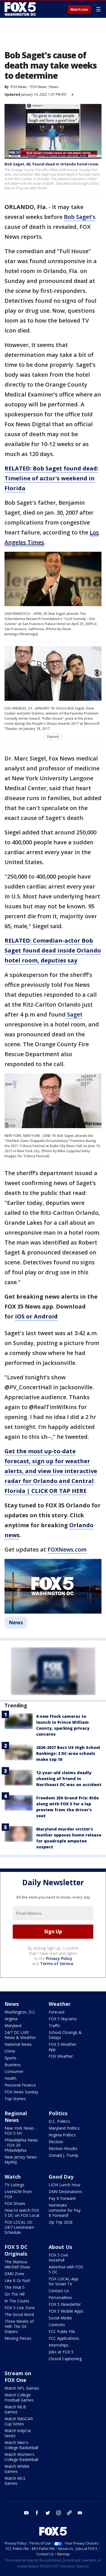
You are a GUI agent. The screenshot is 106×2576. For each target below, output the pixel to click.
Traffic (55, 2026)
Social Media (60, 2318)
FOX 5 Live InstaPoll (58, 2258)
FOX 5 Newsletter (65, 2304)
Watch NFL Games (22, 2388)
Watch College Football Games (19, 2397)
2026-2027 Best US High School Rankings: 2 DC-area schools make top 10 (68, 1753)
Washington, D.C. (20, 2012)
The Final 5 (15, 2287)
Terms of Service (57, 1964)
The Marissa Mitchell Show (17, 2264)
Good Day (61, 2177)
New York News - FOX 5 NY (20, 2131)
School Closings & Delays (65, 2035)
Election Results (63, 2148)
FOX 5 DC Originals (16, 2250)
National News (18, 2044)
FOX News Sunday (21, 2092)
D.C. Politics (59, 2121)
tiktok (69, 2513)
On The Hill (15, 2294)
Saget (74, 1014)
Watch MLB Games (15, 2409)
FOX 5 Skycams (63, 2019)
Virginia (11, 2019)
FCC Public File (62, 2331)
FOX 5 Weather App (62, 2047)
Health (10, 2078)
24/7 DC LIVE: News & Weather (20, 2035)
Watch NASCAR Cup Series (19, 2421)
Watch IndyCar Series (18, 2433)
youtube (26, 2513)
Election (56, 2142)
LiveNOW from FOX (18, 2194)
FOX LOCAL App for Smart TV (63, 2281)
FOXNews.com (67, 1549)
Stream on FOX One (18, 2377)
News (54, 87)
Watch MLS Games (15, 2481)
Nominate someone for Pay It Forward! (65, 2210)
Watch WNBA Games (17, 2469)
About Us (60, 2247)
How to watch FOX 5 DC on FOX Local (22, 2213)
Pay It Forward (62, 2198)
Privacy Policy (59, 1958)
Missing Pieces (18, 2338)
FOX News (39, 87)
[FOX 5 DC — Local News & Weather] (21, 9)
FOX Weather (61, 2056)
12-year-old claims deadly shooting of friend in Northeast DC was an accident (69, 1779)
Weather (60, 2004)
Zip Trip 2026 (61, 2222)
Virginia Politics (62, 2135)
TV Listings (14, 2185)
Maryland (13, 2026)
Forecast (57, 2012)
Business (13, 2065)
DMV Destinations (65, 2192)
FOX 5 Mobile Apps (66, 2311)
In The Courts (17, 2301)
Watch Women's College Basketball (21, 2457)
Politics (58, 2113)
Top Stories (15, 2099)
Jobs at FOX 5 (61, 2352)
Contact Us (59, 2291)
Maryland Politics (64, 2128)
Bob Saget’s (80, 217)
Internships (59, 2345)
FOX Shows (15, 2203)
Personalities (60, 2297)
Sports (10, 2058)
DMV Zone (14, 2274)
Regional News (16, 2117)
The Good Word (19, 2314)
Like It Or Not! (17, 2280)
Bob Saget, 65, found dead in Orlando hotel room (51, 164)
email (80, 2513)
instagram (59, 2513)
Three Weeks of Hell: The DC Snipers (19, 2326)
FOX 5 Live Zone (20, 2308)
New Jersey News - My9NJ (22, 2160)
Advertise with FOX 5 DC (66, 2269)
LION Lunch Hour (65, 2185)
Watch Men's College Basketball (21, 2445)
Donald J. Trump (63, 2155)
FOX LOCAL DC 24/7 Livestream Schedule (19, 2227)
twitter (48, 2513)
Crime (10, 2051)
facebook (37, 2513)
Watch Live (79, 10)
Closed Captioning (65, 2359)
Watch (13, 2177)
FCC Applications (64, 2338)
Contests (57, 2325)
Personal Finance (20, 2085)
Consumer (14, 2071)
